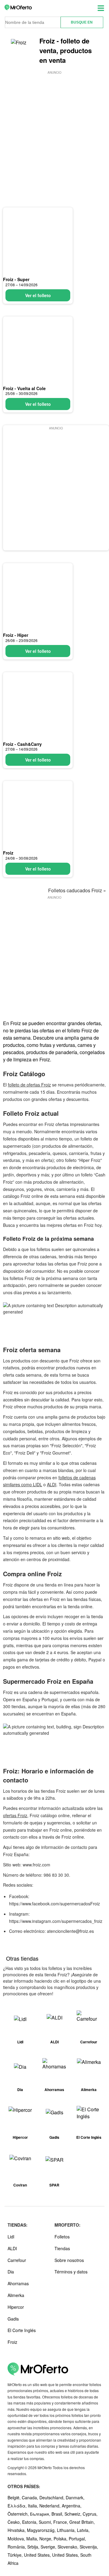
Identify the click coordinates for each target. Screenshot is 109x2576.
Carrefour (17, 2260)
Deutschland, (53, 2497)
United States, (38, 2555)
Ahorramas (18, 2283)
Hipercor (16, 2307)
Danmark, (75, 2497)
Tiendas (62, 2248)
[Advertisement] (54, 130)
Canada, (31, 2497)
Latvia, (83, 2530)
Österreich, (19, 2514)
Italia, (34, 2506)
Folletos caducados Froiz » (77, 890)
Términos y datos (71, 2272)
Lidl (11, 2237)
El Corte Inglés (22, 2330)
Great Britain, (82, 2522)
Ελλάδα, (18, 2506)
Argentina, (72, 2506)
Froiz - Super (16, 279)
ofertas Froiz (15, 1815)
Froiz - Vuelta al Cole (24, 388)
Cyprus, (90, 2514)
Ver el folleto (38, 295)
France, (61, 2522)
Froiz (8, 853)
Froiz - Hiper (16, 635)
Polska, (61, 2539)
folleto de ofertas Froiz (29, 1085)
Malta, (33, 2539)
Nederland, (51, 2506)
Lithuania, (67, 2530)
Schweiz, (74, 2514)
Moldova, (17, 2539)
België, (15, 2497)
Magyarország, (42, 2530)
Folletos (62, 2237)
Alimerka (16, 2295)
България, (41, 2514)
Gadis (13, 2319)
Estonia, (30, 2522)
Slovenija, (89, 2547)
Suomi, (46, 2522)
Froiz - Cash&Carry (22, 744)
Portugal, (77, 2539)
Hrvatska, (17, 2530)
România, (17, 2547)
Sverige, (49, 2547)
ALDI (52, 1484)
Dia (11, 2272)
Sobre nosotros (69, 2260)
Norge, (46, 2539)
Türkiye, (16, 2555)
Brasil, (58, 2514)
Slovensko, (69, 2547)
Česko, (15, 2522)
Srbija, (34, 2547)
